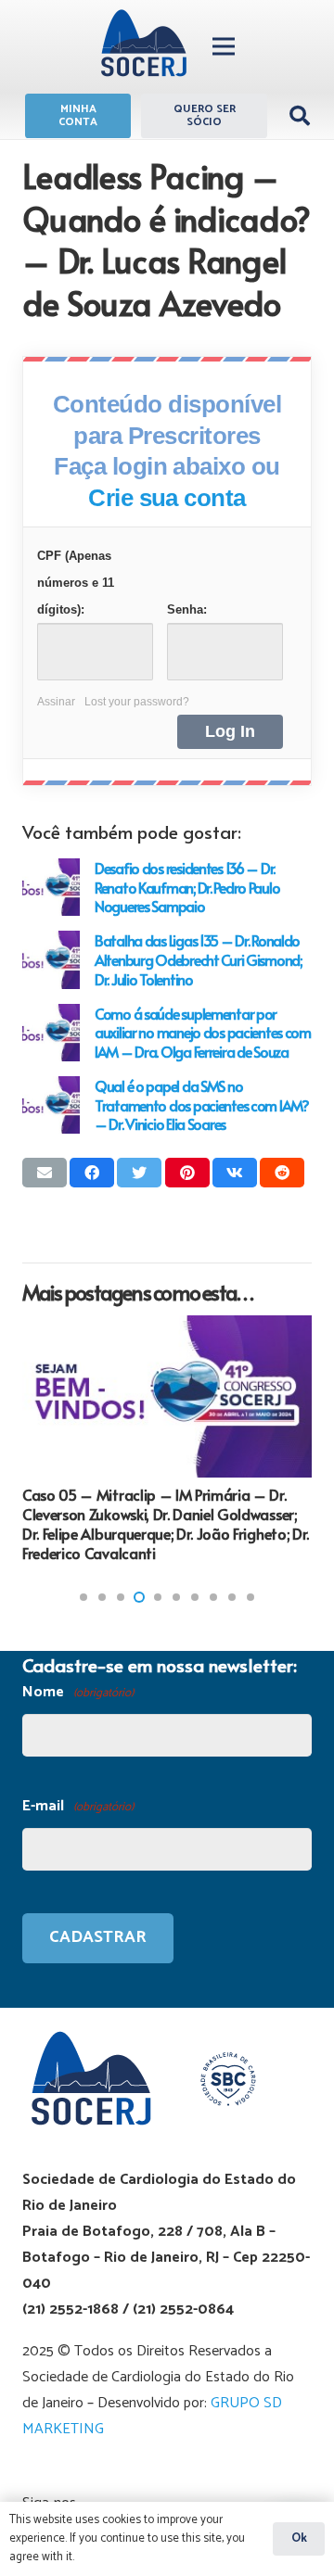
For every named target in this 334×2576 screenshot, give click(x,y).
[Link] (144, 46)
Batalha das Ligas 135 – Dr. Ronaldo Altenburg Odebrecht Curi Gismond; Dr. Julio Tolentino (198, 959)
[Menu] (224, 46)
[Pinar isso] (187, 1173)
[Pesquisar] (300, 116)
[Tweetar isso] (139, 1173)
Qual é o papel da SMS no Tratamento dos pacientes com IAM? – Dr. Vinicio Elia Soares (202, 1104)
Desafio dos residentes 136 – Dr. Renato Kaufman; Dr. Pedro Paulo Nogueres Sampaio (187, 887)
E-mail (78, 1806)
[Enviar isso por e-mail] (45, 1173)
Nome (78, 1692)
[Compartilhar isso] (92, 1173)
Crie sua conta (167, 498)
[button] (83, 1597)
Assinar (56, 702)
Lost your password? (137, 702)
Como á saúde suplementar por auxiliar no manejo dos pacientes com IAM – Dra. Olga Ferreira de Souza (203, 1032)
